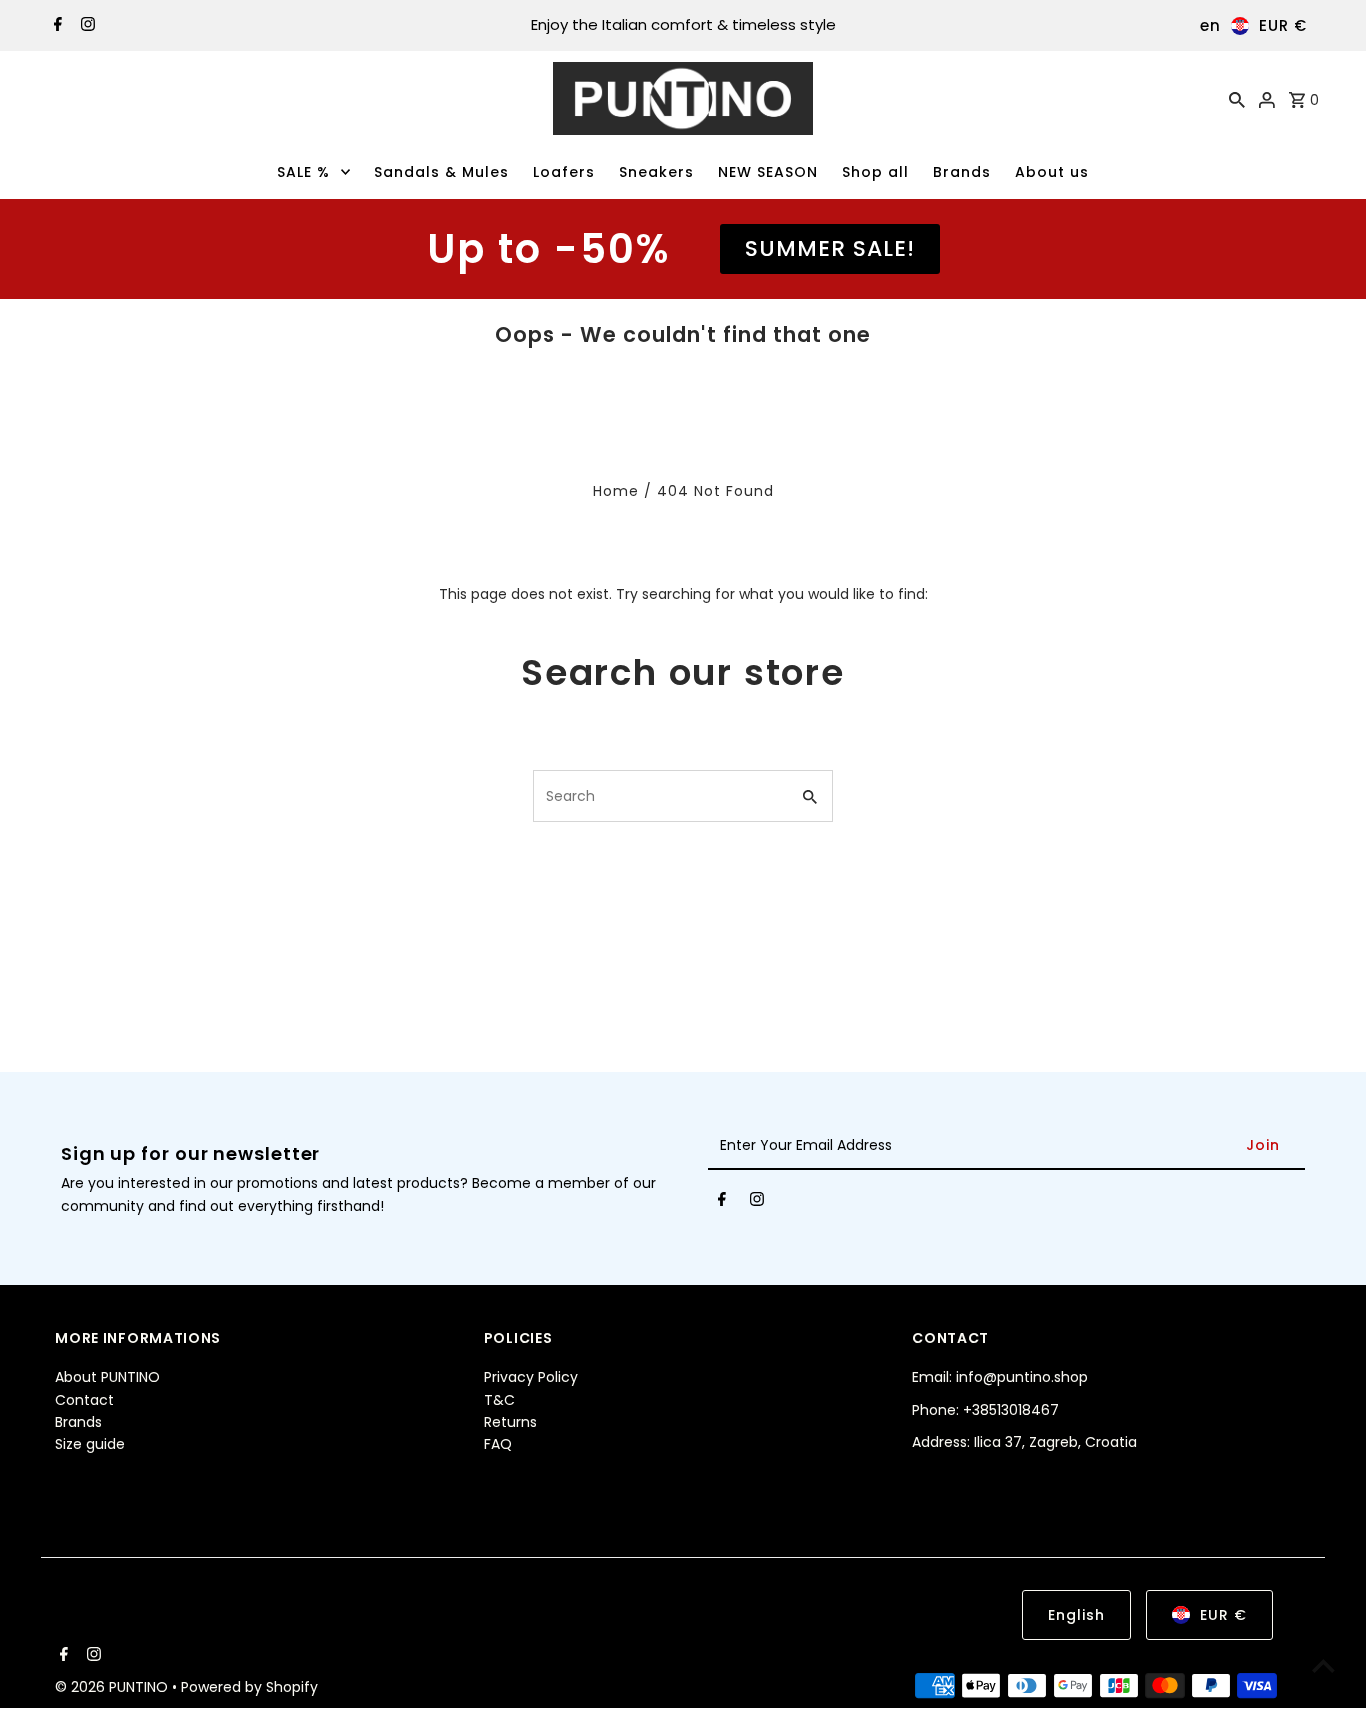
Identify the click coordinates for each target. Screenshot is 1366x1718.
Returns (510, 1422)
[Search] (1237, 99)
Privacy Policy (531, 1377)
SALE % (303, 172)
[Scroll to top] (1323, 1665)
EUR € (1283, 25)
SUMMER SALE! (830, 248)
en (1210, 25)
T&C (499, 1400)
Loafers (564, 172)
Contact (84, 1400)
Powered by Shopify (249, 1687)
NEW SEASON (768, 172)
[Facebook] (55, 26)
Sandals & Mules (441, 172)
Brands (962, 172)
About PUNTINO (107, 1377)
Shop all (875, 172)
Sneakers (656, 172)
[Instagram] (85, 26)
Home (616, 491)
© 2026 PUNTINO (113, 1687)
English (1076, 1615)
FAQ (498, 1444)
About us (1052, 172)
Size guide (90, 1444)
